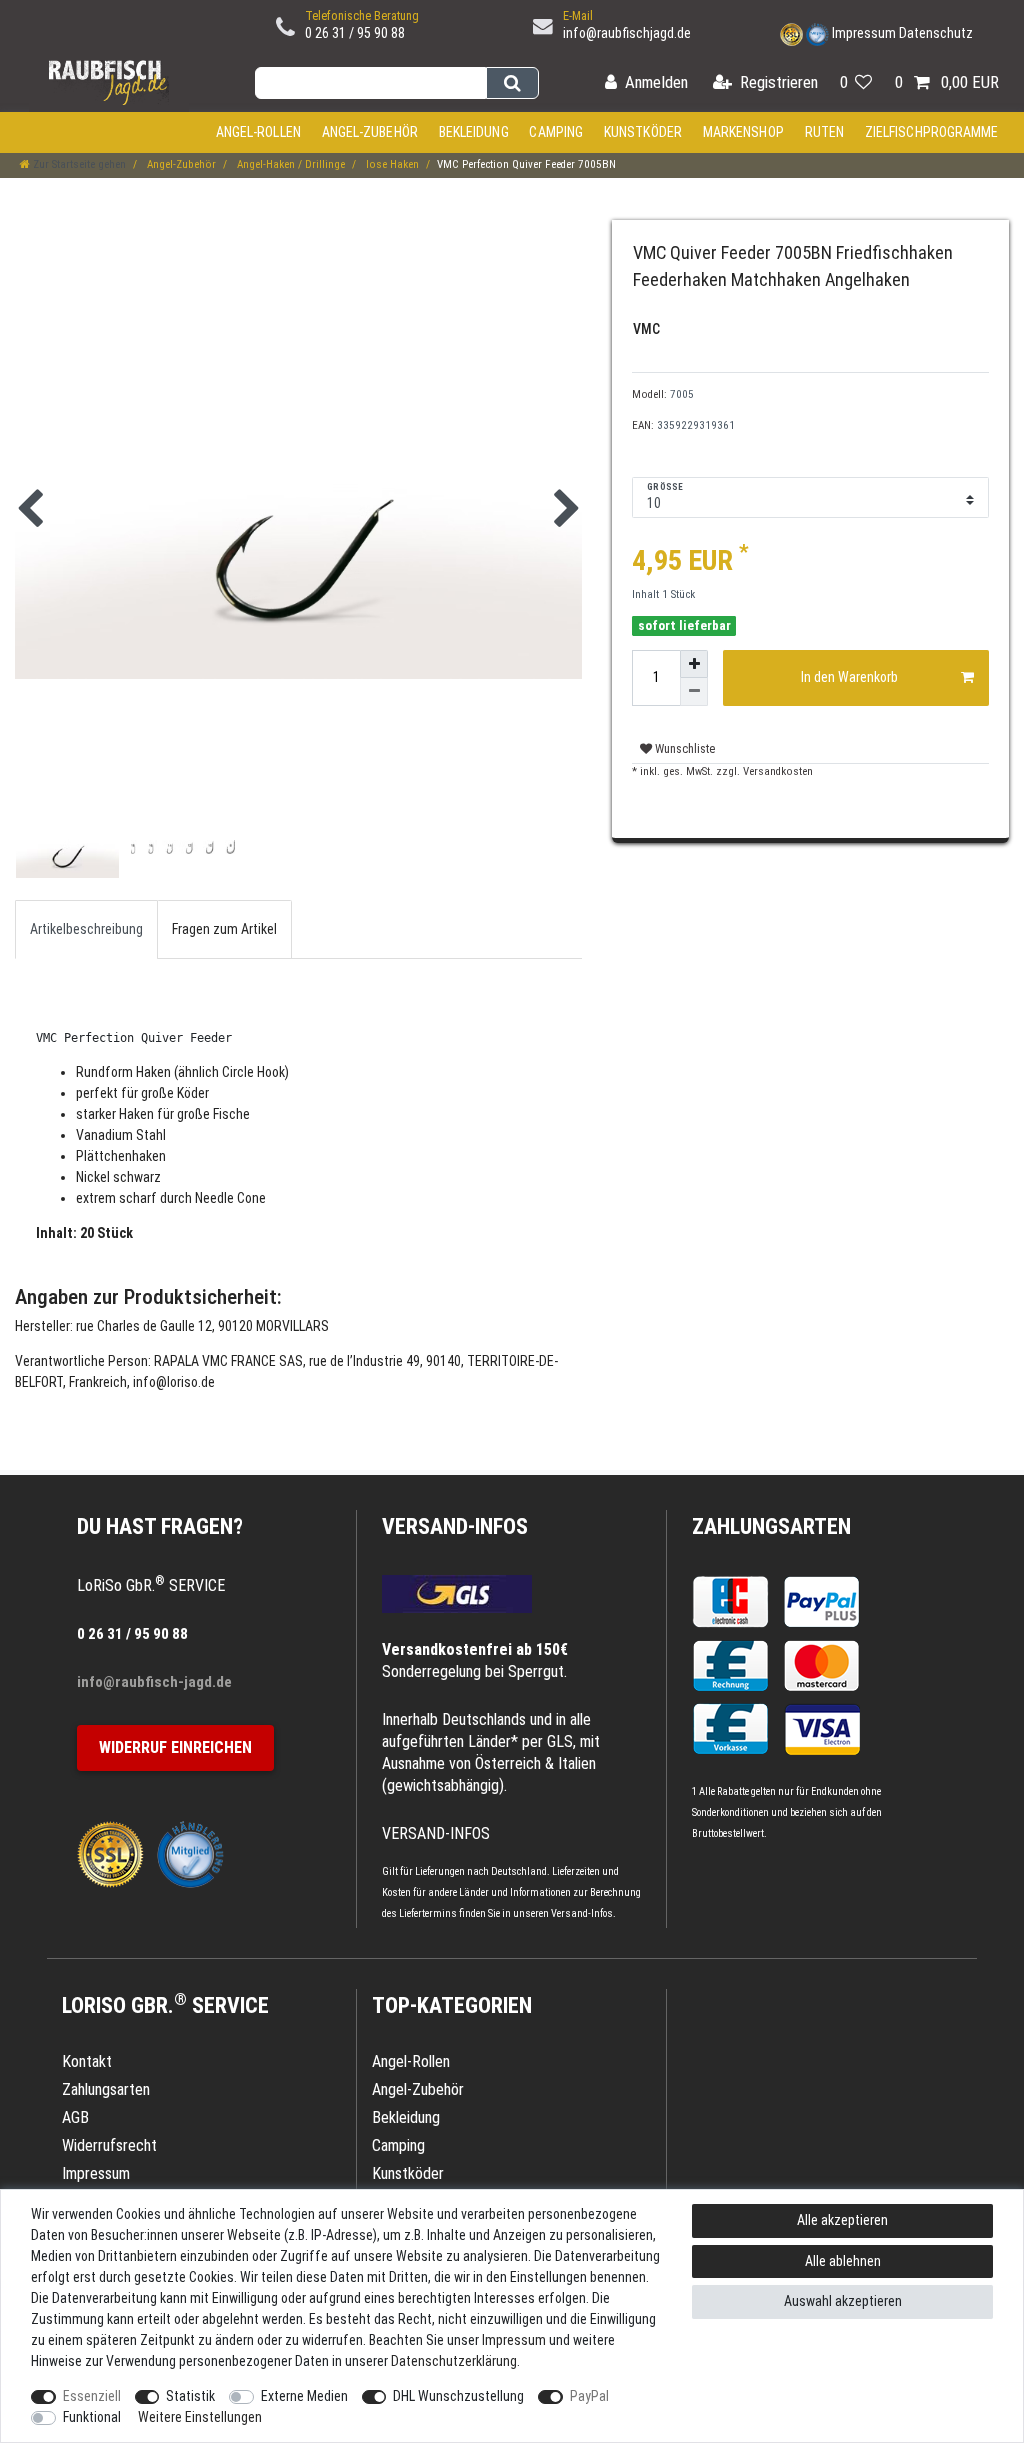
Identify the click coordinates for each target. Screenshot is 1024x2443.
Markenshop (743, 132)
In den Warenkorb (849, 677)
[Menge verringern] (694, 692)
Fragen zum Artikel (224, 929)
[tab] (86, 929)
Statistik (190, 2396)
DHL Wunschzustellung (458, 2396)
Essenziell (92, 2396)
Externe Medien (304, 2396)
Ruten (825, 132)
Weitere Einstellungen (200, 2417)
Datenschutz (936, 33)
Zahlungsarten (771, 1526)
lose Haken (391, 164)
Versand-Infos (582, 1913)
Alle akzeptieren (842, 2220)
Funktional (92, 2417)
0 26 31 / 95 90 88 (355, 33)
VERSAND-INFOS (455, 1526)
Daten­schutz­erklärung (454, 2361)
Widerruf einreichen (175, 1747)
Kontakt (87, 2061)
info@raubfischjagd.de (627, 33)
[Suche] (512, 83)
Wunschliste (683, 749)
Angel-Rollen (258, 132)
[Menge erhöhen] (694, 664)
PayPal (589, 2396)
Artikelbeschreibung (86, 929)
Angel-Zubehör (370, 132)
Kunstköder (643, 132)
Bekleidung (474, 132)
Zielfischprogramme (932, 132)
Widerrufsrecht (109, 2145)
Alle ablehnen (843, 2261)
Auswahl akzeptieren (843, 2301)
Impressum (864, 33)
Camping (556, 132)
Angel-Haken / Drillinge (289, 164)
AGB (75, 2117)
